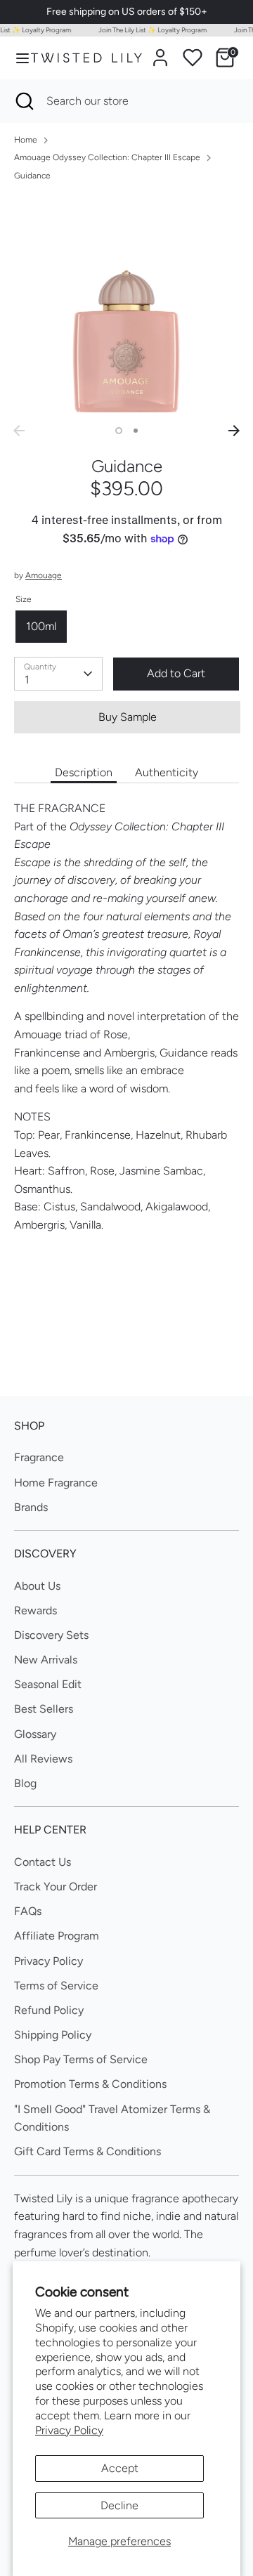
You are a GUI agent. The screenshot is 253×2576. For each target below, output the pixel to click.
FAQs (28, 1911)
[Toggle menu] (16, 58)
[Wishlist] (193, 58)
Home (26, 140)
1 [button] (119, 431)
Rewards (35, 1610)
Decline (119, 2505)
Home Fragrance (56, 1483)
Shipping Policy (53, 2035)
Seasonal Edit (48, 1684)
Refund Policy (49, 2010)
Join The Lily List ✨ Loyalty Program (148, 30)
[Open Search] (23, 101)
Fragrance (39, 1457)
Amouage (44, 575)
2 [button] (136, 431)
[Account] (160, 52)
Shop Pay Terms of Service (81, 2059)
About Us (37, 1586)
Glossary (35, 1734)
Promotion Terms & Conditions (90, 2084)
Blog (25, 1783)
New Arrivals (46, 1660)
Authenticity (167, 772)
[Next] (234, 431)
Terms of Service (56, 1986)
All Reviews (43, 1759)
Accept (120, 2468)
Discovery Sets (51, 1635)
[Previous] (19, 431)
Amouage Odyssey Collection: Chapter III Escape (107, 157)
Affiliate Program (57, 1936)
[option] (126, 306)
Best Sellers (44, 1709)
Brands (31, 1507)
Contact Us (43, 1862)
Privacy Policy (69, 2430)
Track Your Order (56, 1887)
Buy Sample (128, 717)
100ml (41, 626)
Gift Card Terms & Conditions (87, 2151)
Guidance (32, 176)
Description (84, 772)
